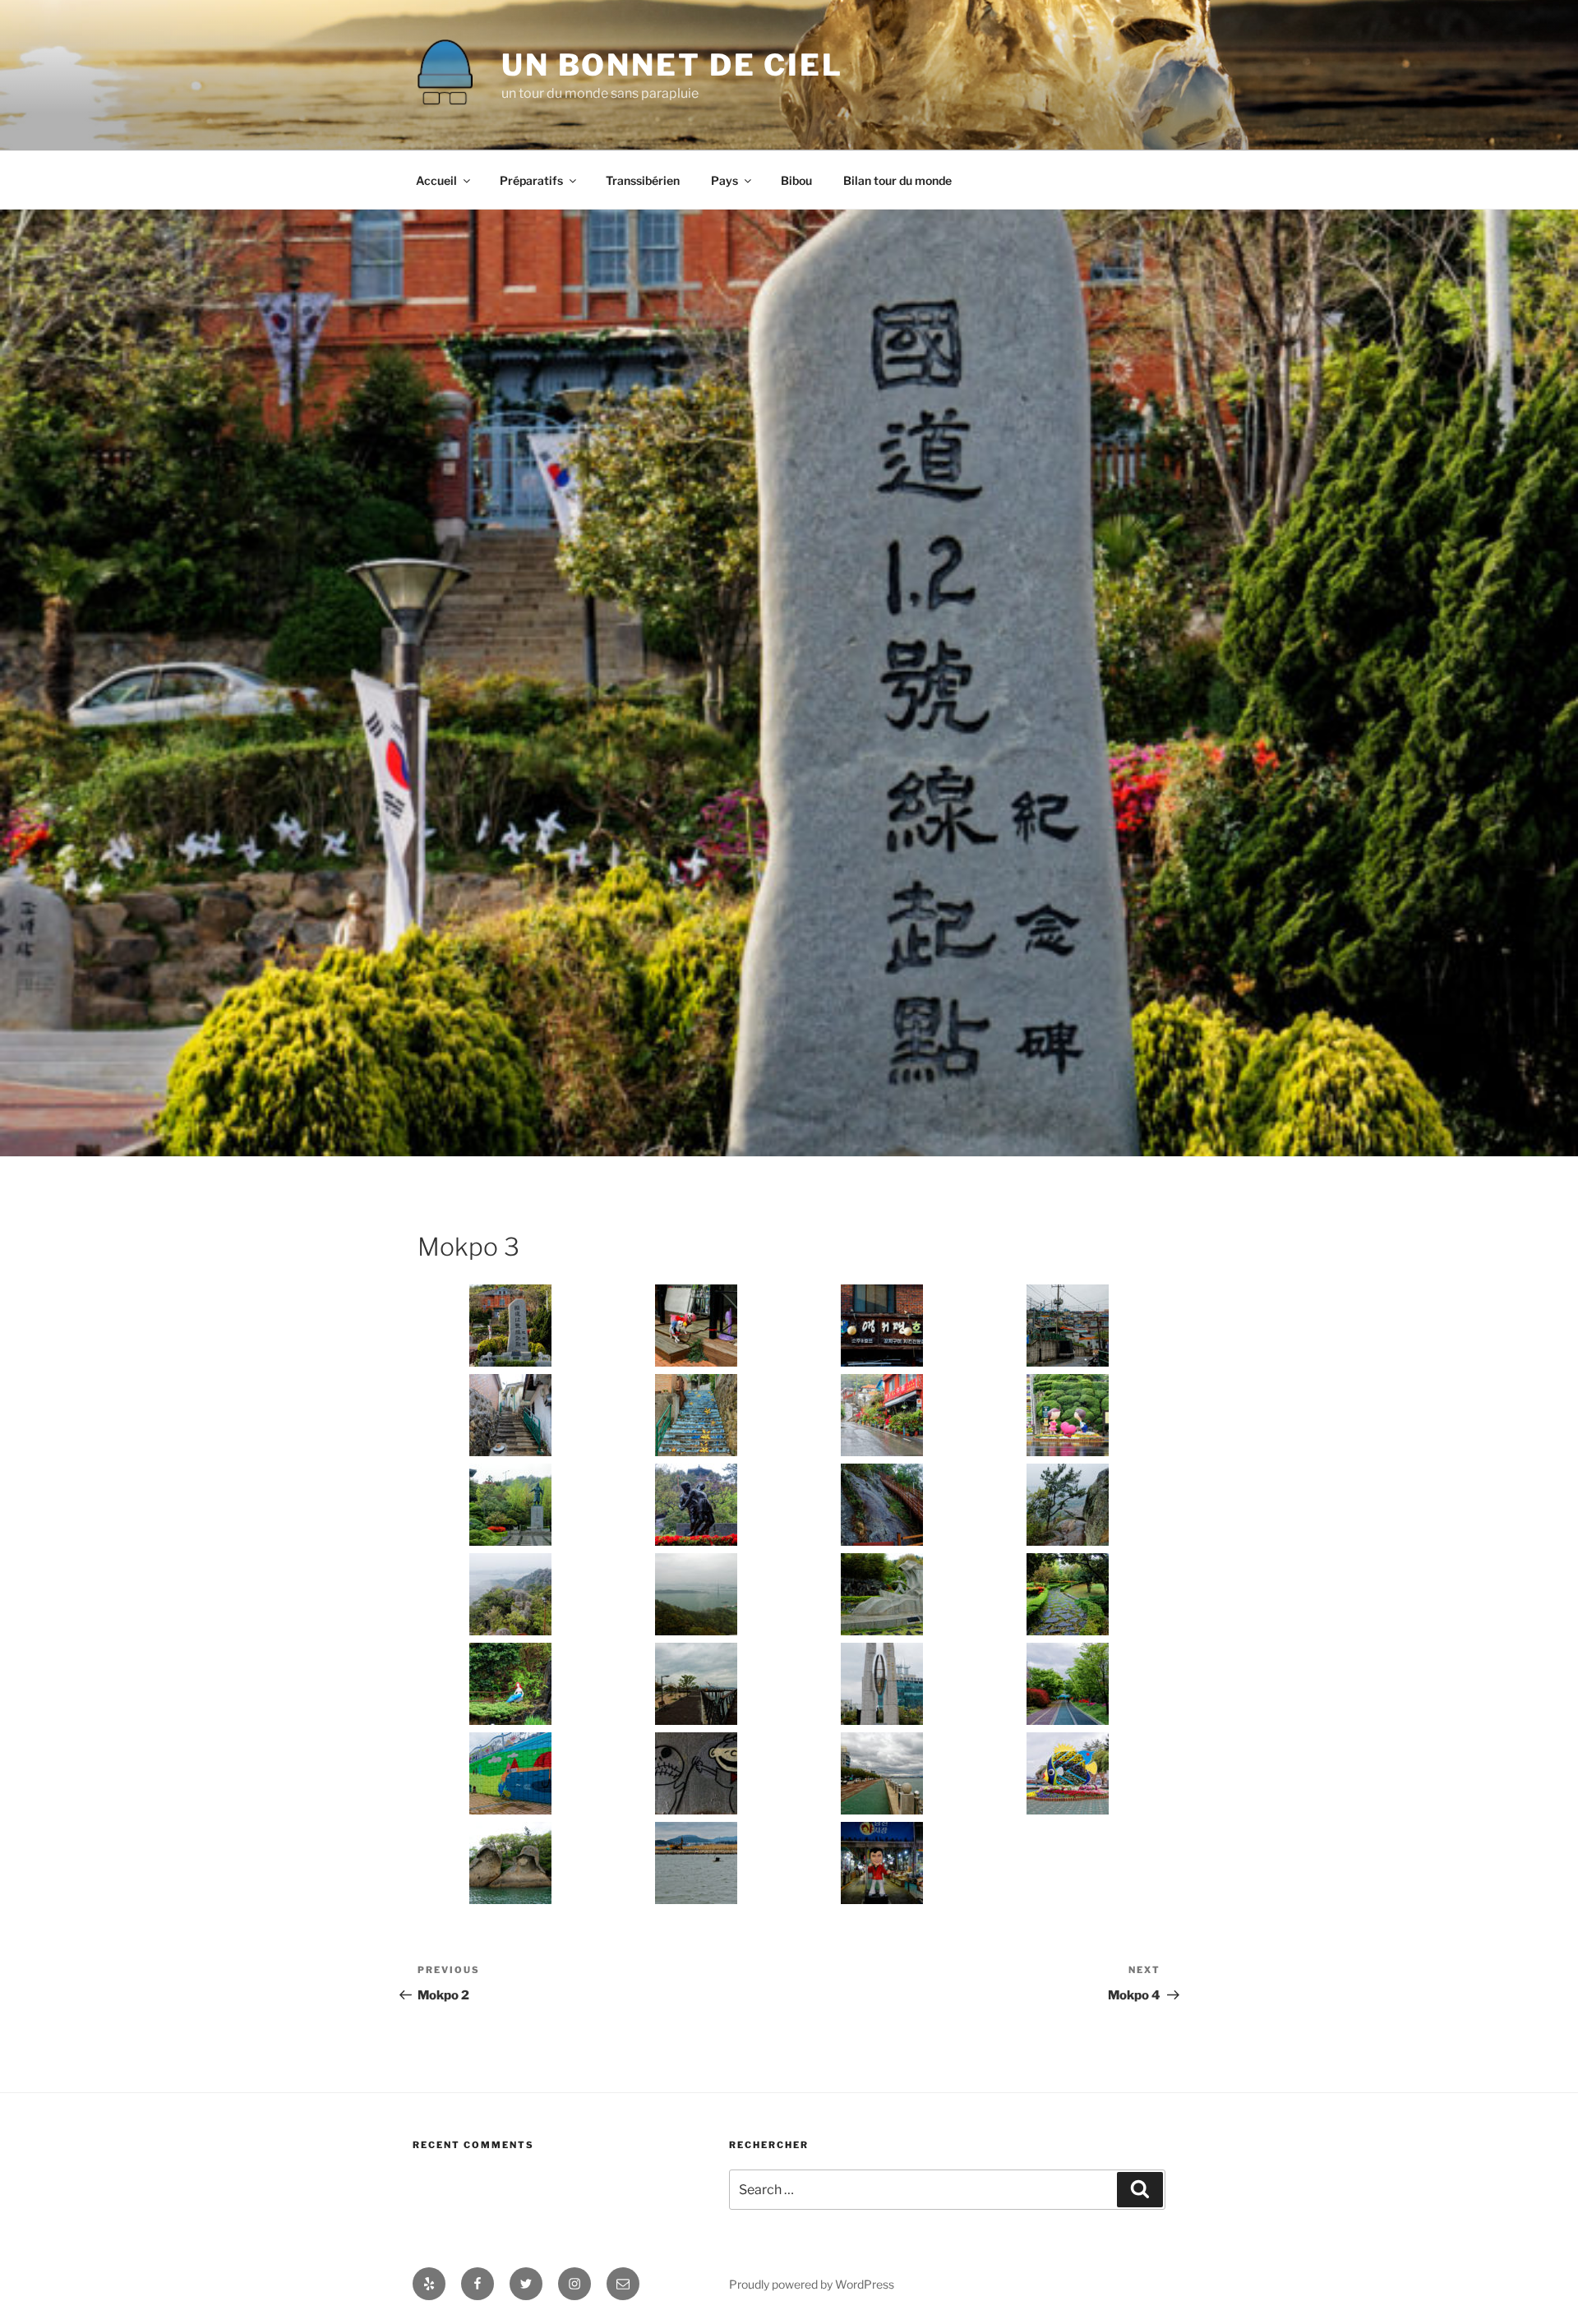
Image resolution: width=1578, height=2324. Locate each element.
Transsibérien (643, 180)
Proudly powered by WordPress (812, 2284)
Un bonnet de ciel (672, 65)
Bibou (796, 180)
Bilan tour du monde (897, 180)
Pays (724, 180)
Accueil (436, 180)
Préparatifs (531, 180)
